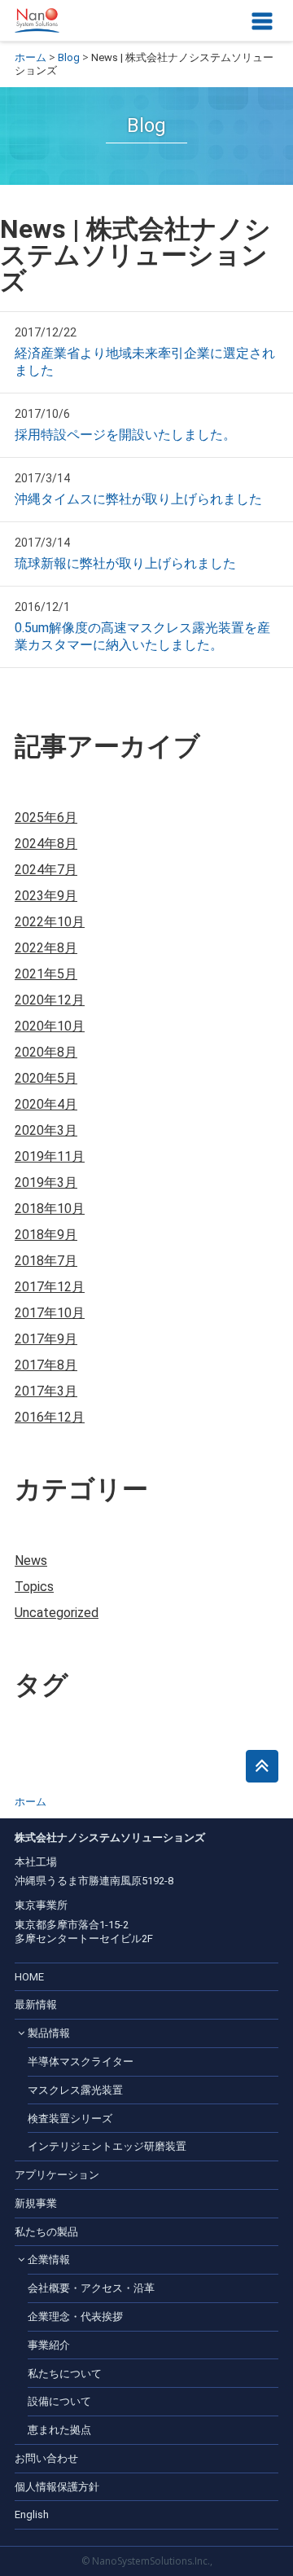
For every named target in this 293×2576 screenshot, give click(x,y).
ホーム (31, 57)
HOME (29, 1977)
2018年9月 (46, 1235)
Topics (34, 1587)
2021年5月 (46, 974)
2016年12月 (50, 1417)
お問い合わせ (46, 2458)
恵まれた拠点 (59, 2430)
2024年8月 (46, 844)
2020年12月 (50, 1000)
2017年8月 (46, 1365)
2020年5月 (46, 1078)
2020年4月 (46, 1104)
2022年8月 (46, 948)
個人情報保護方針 (57, 2487)
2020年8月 (46, 1052)
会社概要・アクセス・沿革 (91, 2288)
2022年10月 (50, 922)
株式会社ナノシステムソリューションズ (37, 20)
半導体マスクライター (81, 2062)
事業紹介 (49, 2345)
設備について (59, 2401)
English (32, 2514)
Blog (69, 57)
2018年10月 (50, 1209)
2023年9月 (46, 896)
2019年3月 (46, 1182)
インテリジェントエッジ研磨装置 (107, 2146)
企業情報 (49, 2259)
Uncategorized (57, 1613)
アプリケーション (57, 2175)
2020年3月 (46, 1130)
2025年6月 (46, 818)
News (31, 1561)
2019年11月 (50, 1156)
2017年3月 (46, 1391)
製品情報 (49, 2033)
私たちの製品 (46, 2232)
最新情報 (36, 2005)
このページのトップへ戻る (262, 1766)
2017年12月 (50, 1287)
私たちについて (65, 2374)
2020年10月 (50, 1026)
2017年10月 (50, 1313)
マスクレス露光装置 (75, 2090)
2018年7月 (46, 1261)
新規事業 (36, 2203)
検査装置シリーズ (70, 2119)
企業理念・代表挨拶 (75, 2317)
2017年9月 (46, 1339)
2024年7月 (46, 870)
